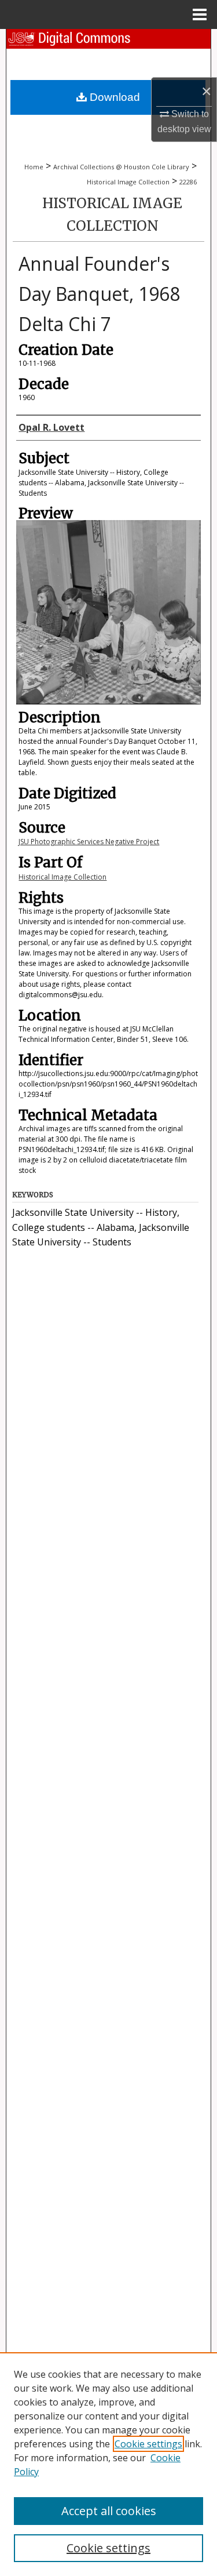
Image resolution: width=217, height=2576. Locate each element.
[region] (108, 2464)
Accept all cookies (109, 2511)
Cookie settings (148, 2444)
